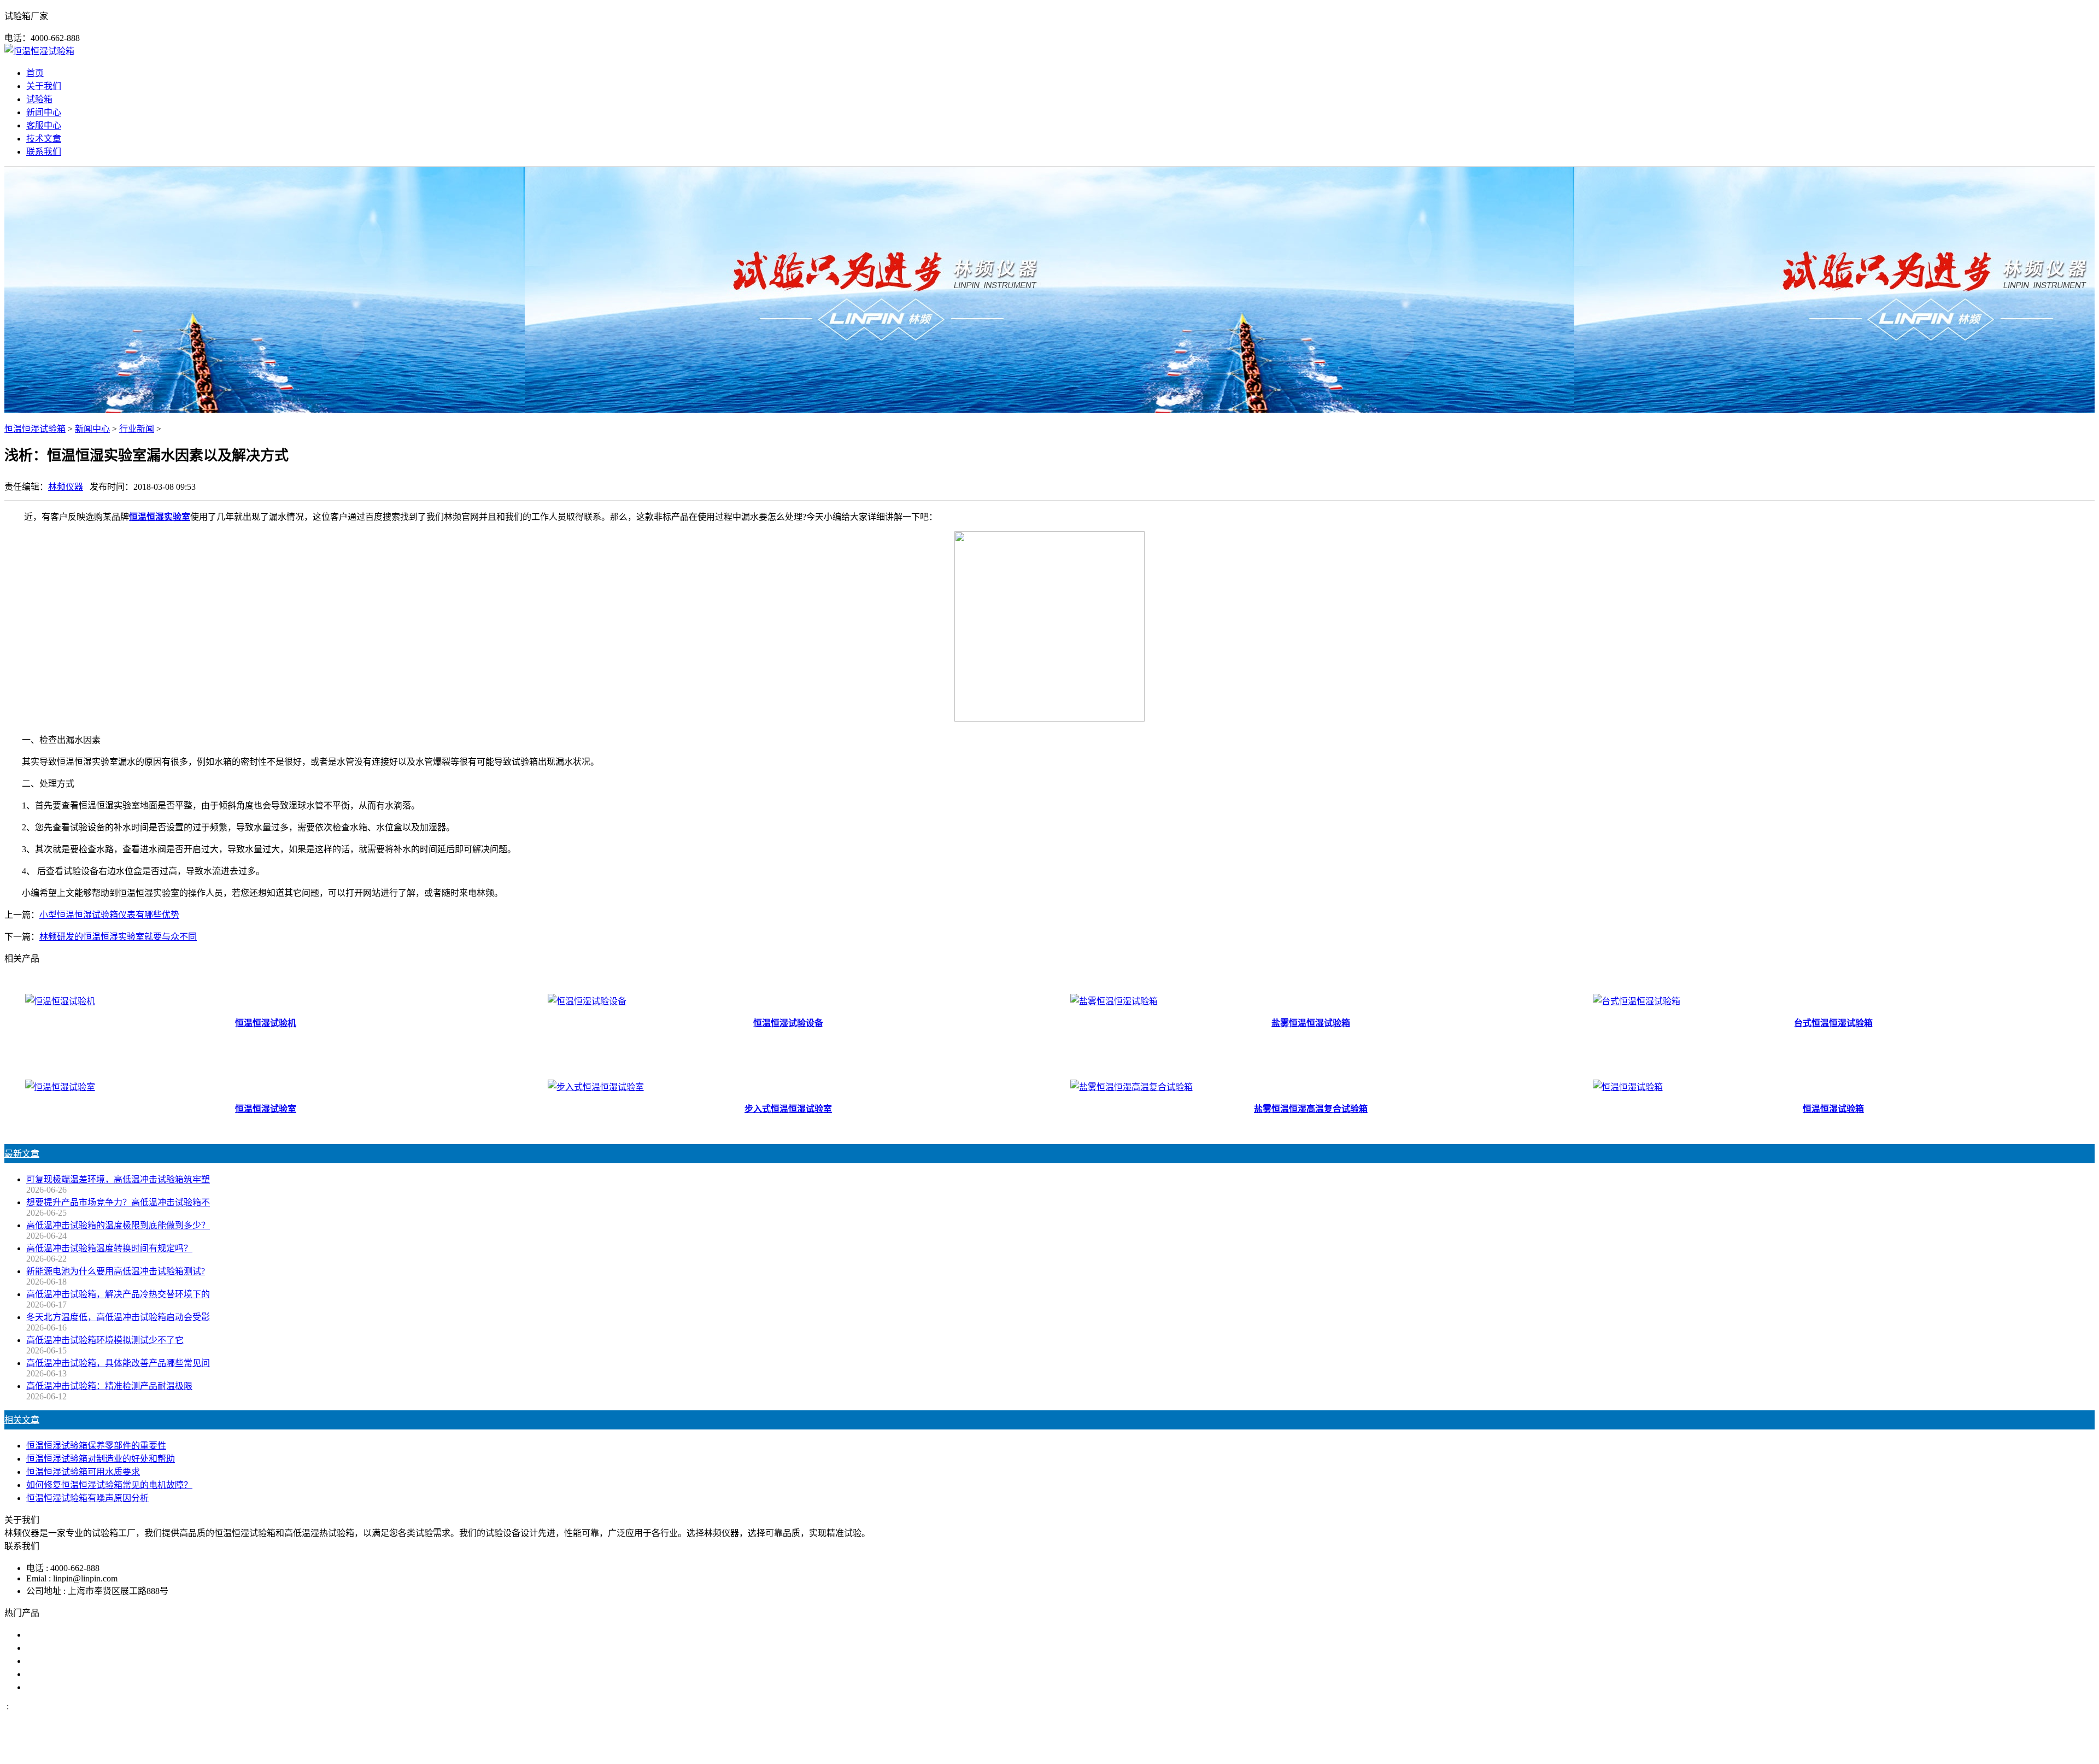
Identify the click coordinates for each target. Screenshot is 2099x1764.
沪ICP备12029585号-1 (1198, 1750)
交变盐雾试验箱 (57, 1648)
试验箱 (39, 99)
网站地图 (1103, 1750)
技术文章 (44, 139)
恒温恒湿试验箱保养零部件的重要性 (96, 1446)
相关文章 (22, 1420)
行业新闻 (137, 429)
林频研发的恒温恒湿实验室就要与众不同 (118, 937)
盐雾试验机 (48, 1635)
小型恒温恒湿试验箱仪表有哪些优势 (109, 915)
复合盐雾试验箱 (57, 1661)
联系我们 (44, 152)
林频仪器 (66, 487)
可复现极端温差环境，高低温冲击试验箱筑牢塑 (118, 1179)
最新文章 (22, 1154)
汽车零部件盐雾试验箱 (70, 1674)
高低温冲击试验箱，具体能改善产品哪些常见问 (118, 1363)
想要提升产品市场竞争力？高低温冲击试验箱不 (118, 1202)
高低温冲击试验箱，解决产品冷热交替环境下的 (118, 1294)
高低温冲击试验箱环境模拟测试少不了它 (105, 1340)
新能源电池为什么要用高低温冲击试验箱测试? (116, 1271)
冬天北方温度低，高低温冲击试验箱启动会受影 (118, 1317)
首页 (35, 73)
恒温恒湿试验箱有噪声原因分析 (87, 1498)
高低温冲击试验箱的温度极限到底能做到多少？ (118, 1225)
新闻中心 (44, 112)
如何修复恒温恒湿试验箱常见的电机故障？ (109, 1485)
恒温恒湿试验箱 (35, 429)
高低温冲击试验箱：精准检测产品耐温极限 (109, 1386)
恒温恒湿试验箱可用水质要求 (83, 1472)
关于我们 (44, 86)
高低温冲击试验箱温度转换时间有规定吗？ (109, 1248)
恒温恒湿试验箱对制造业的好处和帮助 (101, 1459)
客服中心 (44, 125)
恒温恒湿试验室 (57, 1687)
